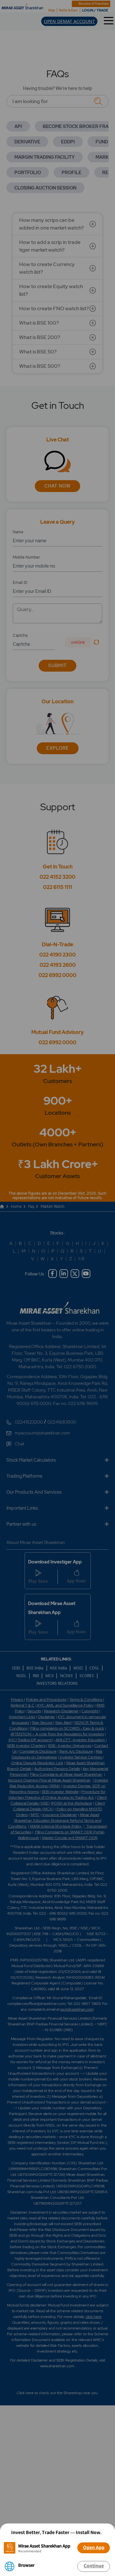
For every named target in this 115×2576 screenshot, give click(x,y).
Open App (94, 2548)
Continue (94, 2566)
